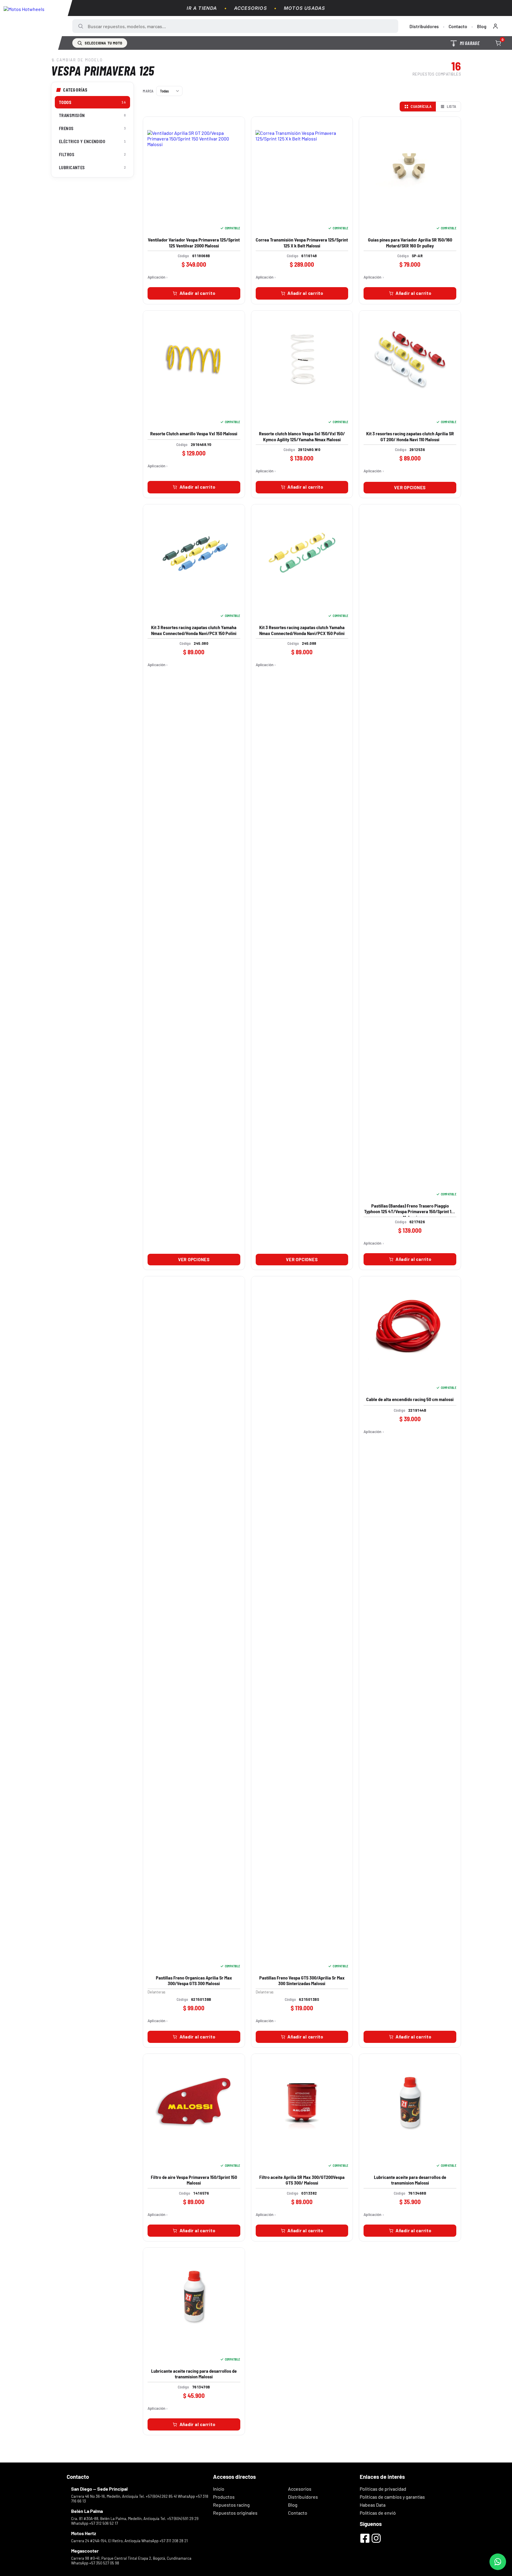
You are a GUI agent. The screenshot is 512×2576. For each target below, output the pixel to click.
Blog (482, 26)
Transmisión (92, 115)
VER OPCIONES (410, 487)
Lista (452, 106)
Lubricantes (92, 167)
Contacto (458, 26)
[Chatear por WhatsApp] (498, 2562)
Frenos (92, 128)
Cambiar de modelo (80, 60)
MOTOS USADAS (304, 8)
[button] (194, 293)
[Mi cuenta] (495, 26)
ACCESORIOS (251, 8)
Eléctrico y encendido (92, 141)
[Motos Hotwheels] (36, 25)
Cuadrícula (421, 106)
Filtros (92, 154)
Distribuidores (424, 26)
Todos (92, 102)
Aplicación (156, 277)
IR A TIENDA (202, 8)
